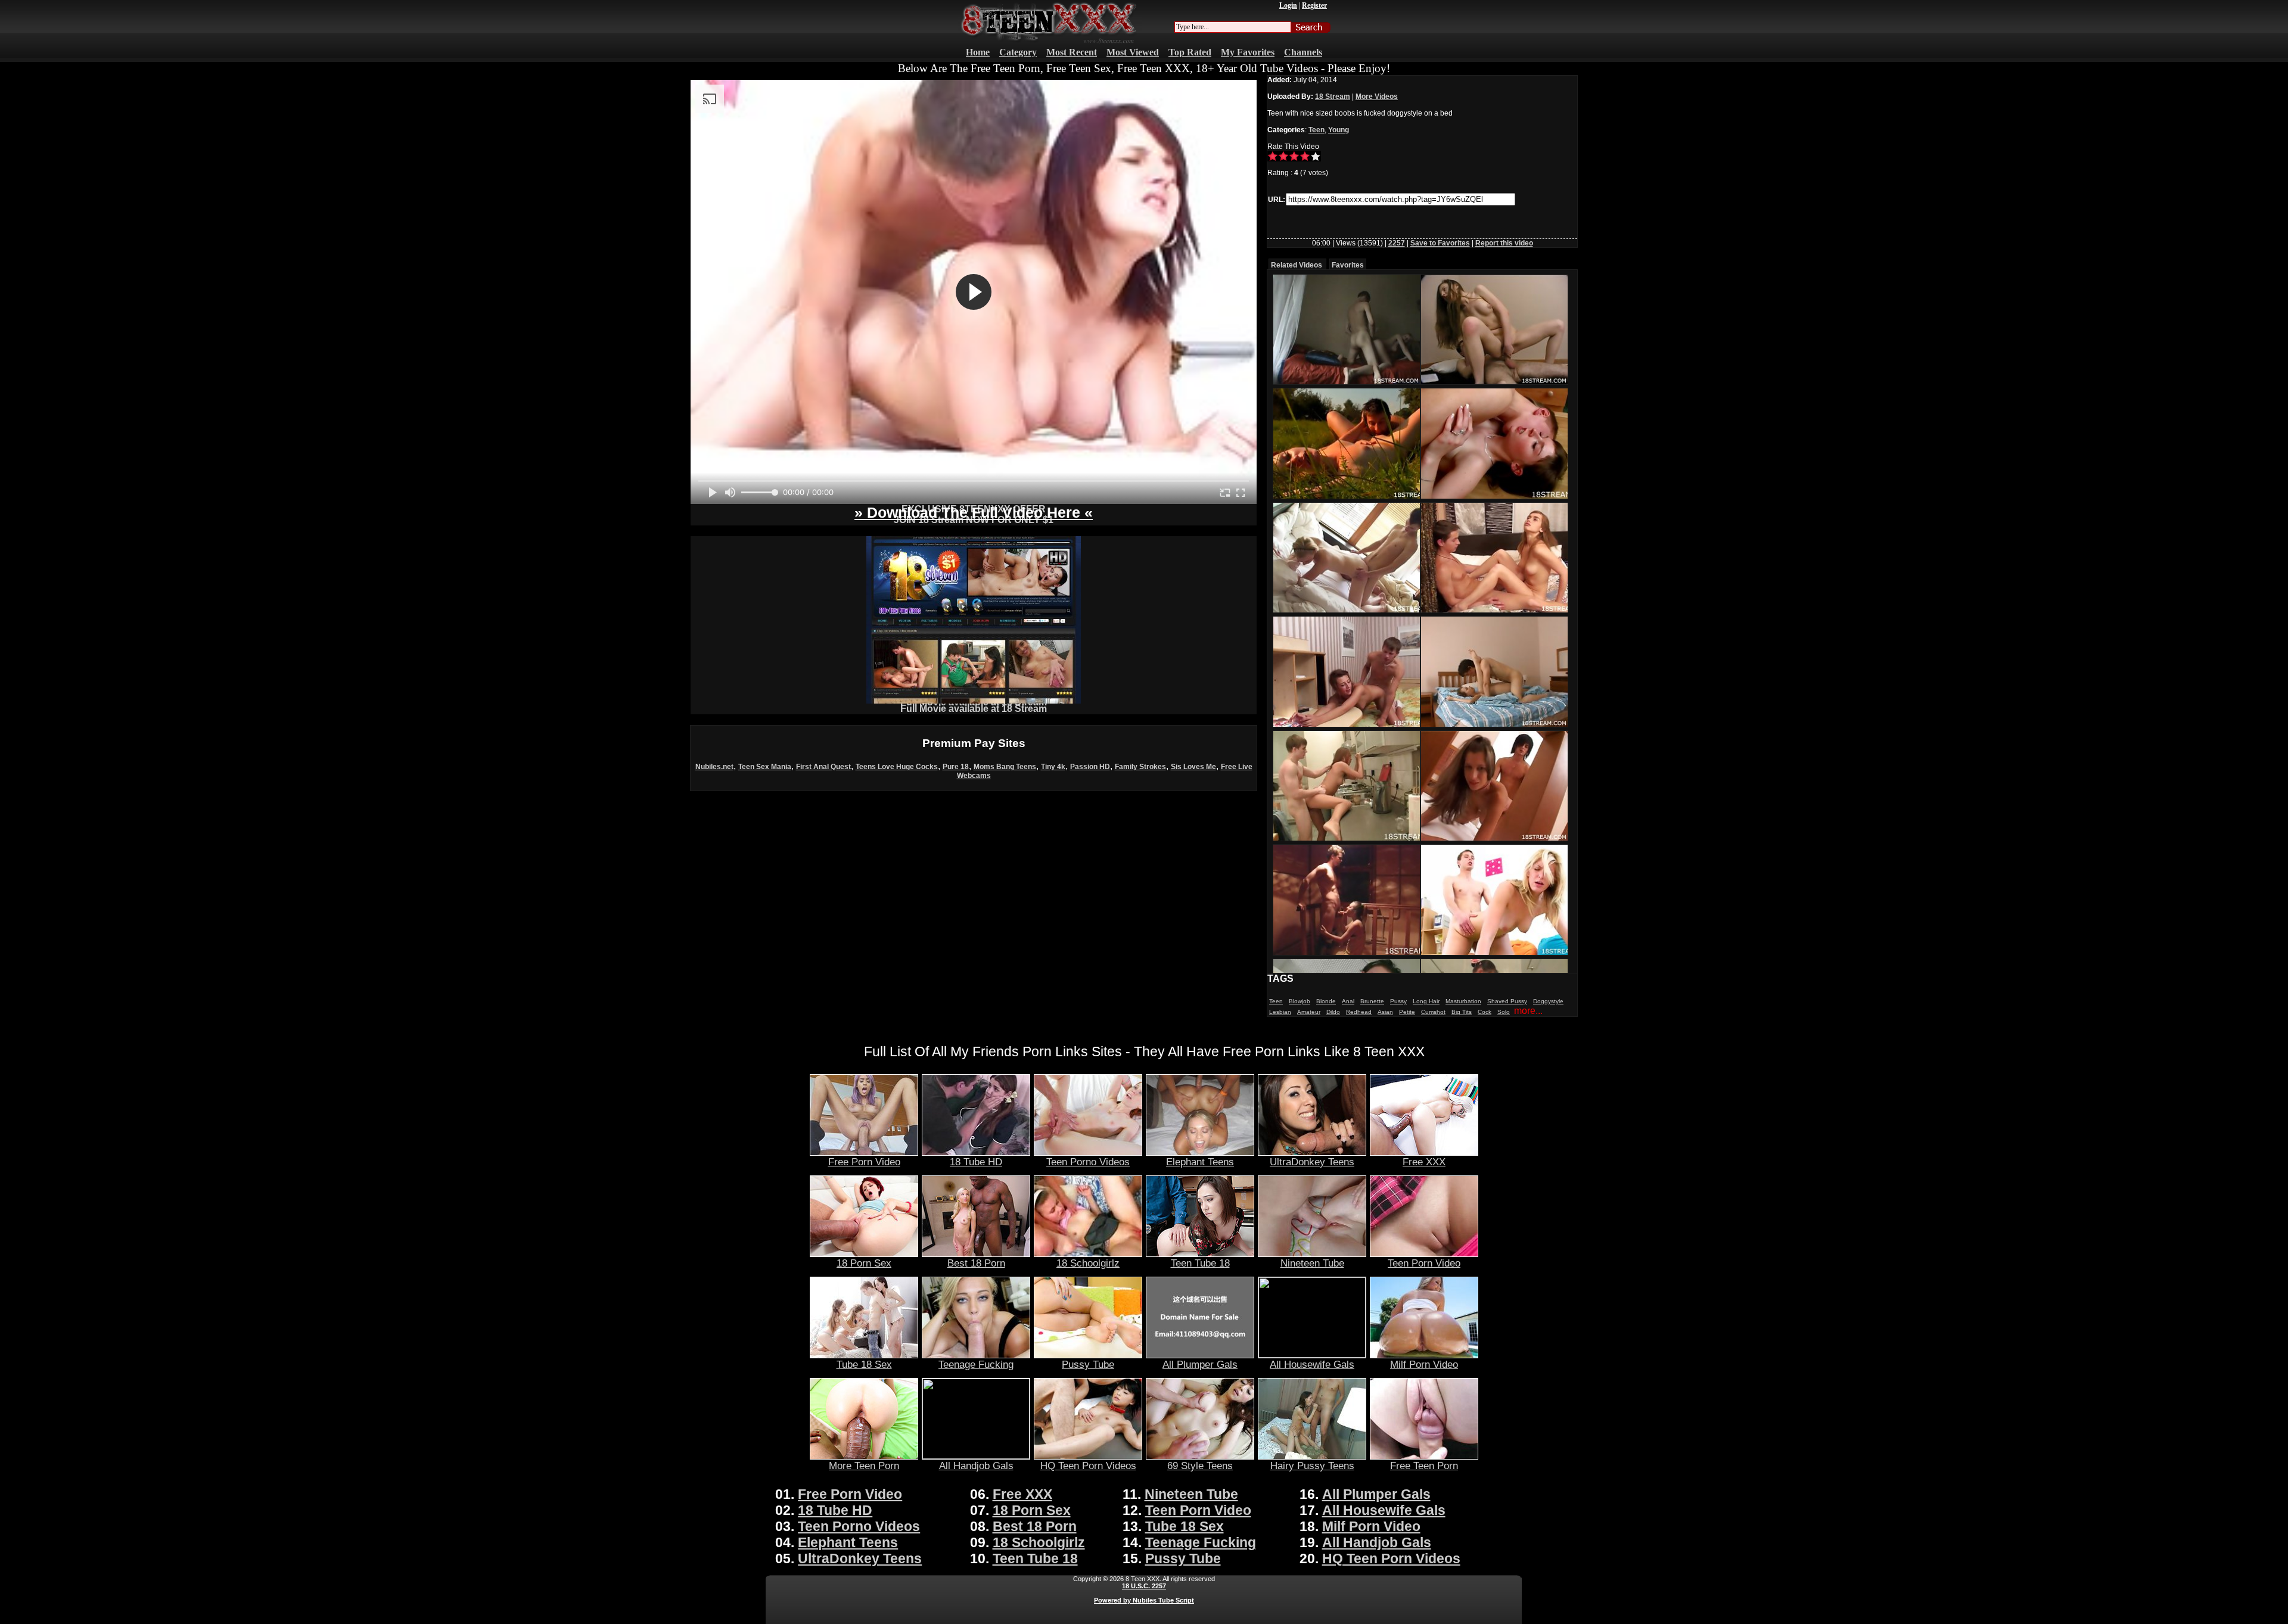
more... (1528, 1011)
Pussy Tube (1088, 1364)
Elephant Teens (1200, 1162)
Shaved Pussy (1507, 1001)
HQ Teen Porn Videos (1088, 1466)
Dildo (1333, 1012)
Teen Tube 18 (1200, 1263)
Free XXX (1424, 1162)
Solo (1504, 1012)
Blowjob (1300, 1001)
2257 (1397, 243)
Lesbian (1280, 1012)
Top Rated (1190, 52)
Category (1018, 52)
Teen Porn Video (1424, 1263)
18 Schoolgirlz (1088, 1263)
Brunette (1372, 1001)
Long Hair (1426, 1001)
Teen (1316, 130)
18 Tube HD (976, 1162)
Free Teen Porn (1424, 1466)
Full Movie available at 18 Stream (974, 709)
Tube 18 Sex (864, 1364)
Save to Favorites (1440, 243)
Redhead (1359, 1012)
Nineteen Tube (1312, 1263)
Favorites (1348, 265)
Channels (1303, 52)
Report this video (1504, 243)
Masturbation (1463, 1001)
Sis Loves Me (1193, 767)
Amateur (1309, 1012)
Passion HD (1090, 767)
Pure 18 (956, 767)
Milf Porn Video (1424, 1364)
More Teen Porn (864, 1466)
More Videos (1377, 97)
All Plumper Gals (1200, 1364)
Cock (1485, 1012)
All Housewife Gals (1312, 1364)
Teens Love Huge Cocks (897, 767)
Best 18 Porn (976, 1263)
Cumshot (1433, 1012)
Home (978, 52)
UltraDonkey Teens (1312, 1162)
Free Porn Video (864, 1162)
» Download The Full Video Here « (974, 512)
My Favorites (1248, 52)
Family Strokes (1140, 767)
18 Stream (1333, 97)
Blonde (1326, 1001)
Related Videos (1297, 265)
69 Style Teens (1200, 1466)
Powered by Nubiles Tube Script (1144, 1600)
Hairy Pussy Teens (1312, 1466)
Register (1314, 5)
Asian (1385, 1012)
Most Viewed (1133, 52)
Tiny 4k (1053, 767)
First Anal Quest (823, 767)
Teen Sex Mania (765, 767)
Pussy (1398, 1001)
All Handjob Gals (976, 1466)
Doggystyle (1548, 1001)
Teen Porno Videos (1088, 1162)
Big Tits (1462, 1012)
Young (1339, 130)
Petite (1407, 1012)
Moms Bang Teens (1005, 767)
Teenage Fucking (976, 1364)
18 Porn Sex (864, 1263)
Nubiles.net (714, 767)
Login (1288, 5)
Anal (1348, 1001)
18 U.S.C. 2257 (1144, 1586)
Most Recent (1072, 52)
